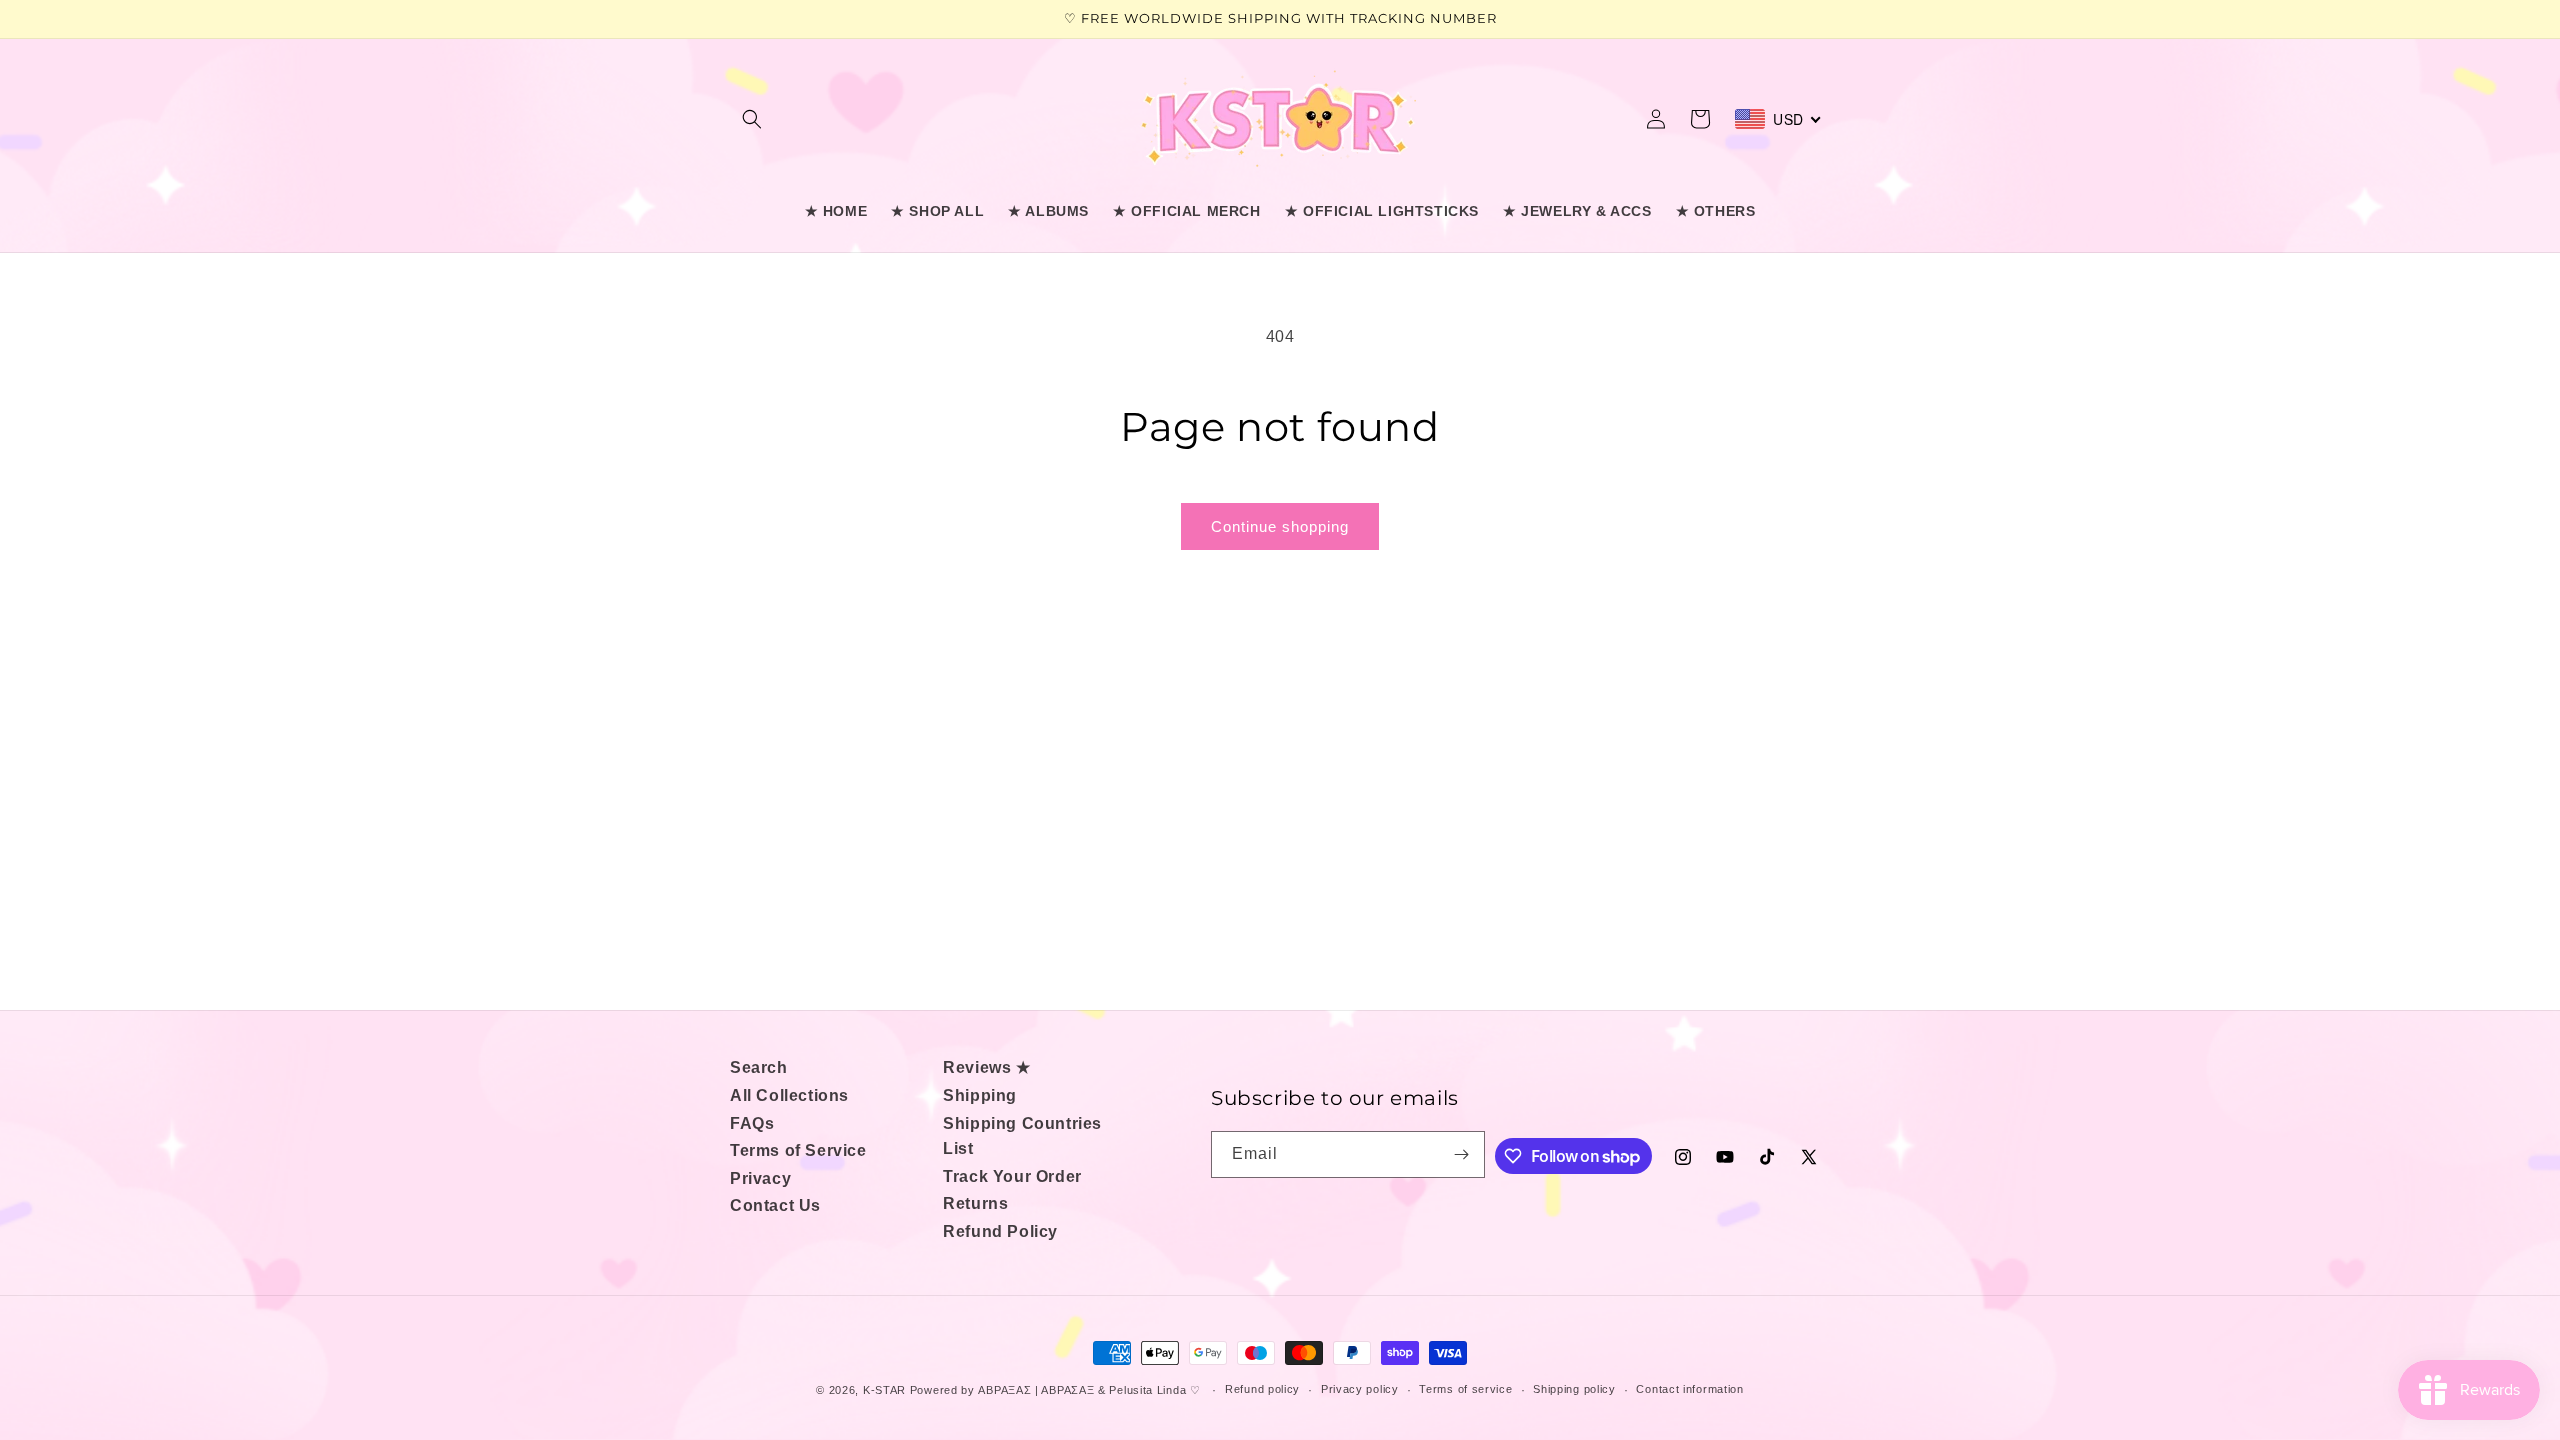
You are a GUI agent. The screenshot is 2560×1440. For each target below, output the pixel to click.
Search (759, 1067)
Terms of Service (798, 1150)
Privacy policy (1360, 1389)
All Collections (789, 1095)
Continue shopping (1280, 526)
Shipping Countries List (1022, 1136)
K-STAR (884, 1390)
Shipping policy (1574, 1389)
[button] (752, 119)
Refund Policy (1000, 1231)
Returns (975, 1203)
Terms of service (1465, 1389)
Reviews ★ (986, 1067)
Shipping (980, 1095)
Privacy (760, 1178)
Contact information (1689, 1389)
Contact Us (775, 1205)
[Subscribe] (1462, 1154)
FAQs (752, 1123)
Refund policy (1262, 1389)
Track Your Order (1012, 1176)
